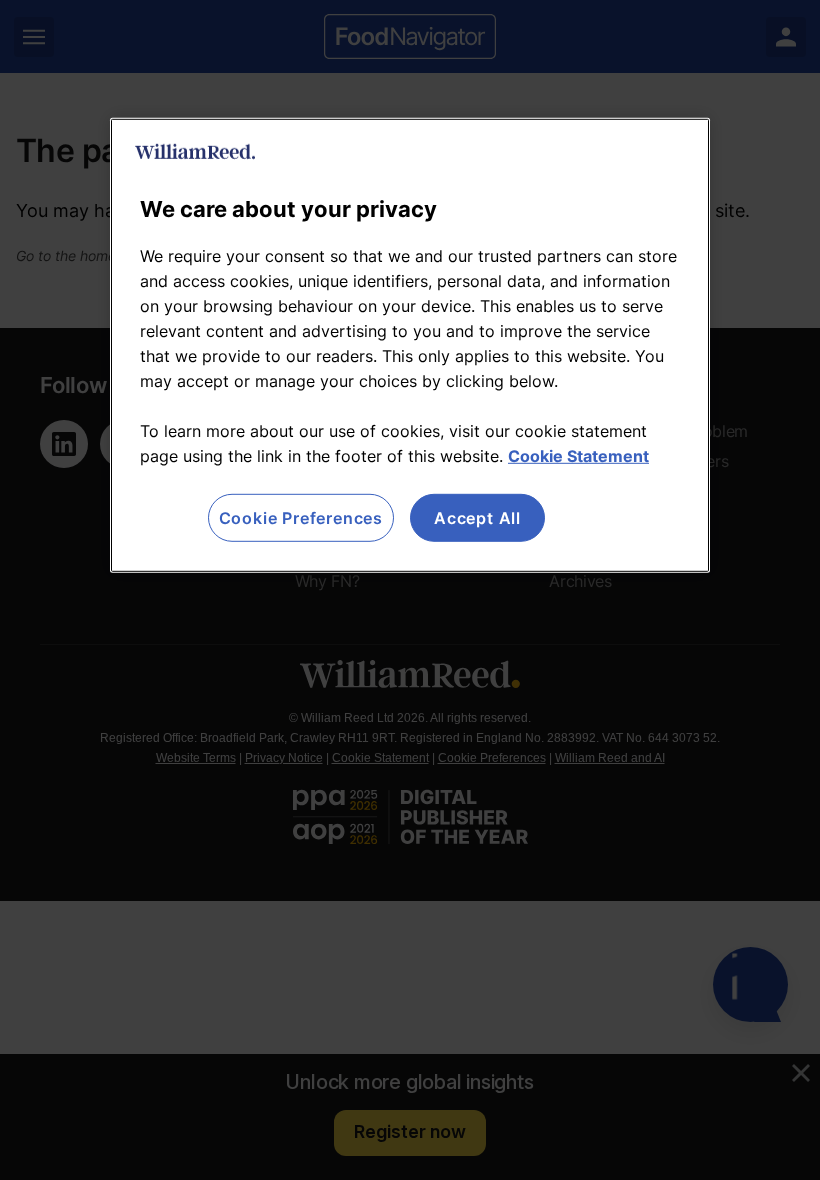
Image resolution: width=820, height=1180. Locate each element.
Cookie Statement (578, 456)
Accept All (477, 518)
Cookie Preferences (301, 518)
